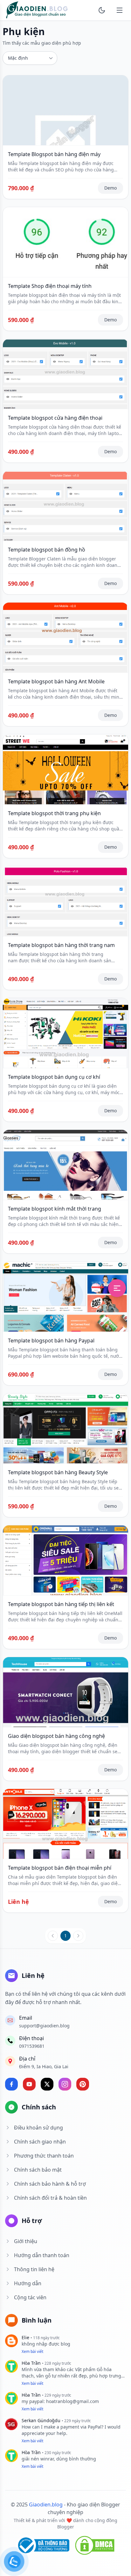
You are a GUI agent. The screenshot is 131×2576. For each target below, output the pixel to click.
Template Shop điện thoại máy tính (50, 286)
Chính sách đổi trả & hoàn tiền (50, 2198)
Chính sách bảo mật (38, 2170)
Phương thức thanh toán (44, 2156)
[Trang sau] (78, 1936)
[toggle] (102, 10)
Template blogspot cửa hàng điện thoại (55, 418)
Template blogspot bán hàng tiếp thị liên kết (61, 1604)
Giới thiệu (26, 2241)
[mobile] (120, 10)
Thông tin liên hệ (34, 2269)
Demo (110, 188)
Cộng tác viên (30, 2297)
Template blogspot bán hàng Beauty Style (58, 1472)
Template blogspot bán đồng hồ (47, 550)
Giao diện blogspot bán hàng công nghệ (56, 1736)
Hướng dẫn (28, 2283)
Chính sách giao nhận (40, 2142)
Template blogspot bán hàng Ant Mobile (56, 681)
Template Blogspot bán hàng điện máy (54, 154)
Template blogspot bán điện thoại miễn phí (60, 1868)
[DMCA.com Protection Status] (95, 2545)
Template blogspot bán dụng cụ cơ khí (54, 1077)
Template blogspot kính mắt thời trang (55, 1209)
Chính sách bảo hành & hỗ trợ (50, 2184)
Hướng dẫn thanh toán (42, 2255)
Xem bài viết (32, 2351)
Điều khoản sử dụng (38, 2128)
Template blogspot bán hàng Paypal (51, 1341)
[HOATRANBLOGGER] (37, 10)
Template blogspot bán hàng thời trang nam (61, 945)
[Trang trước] (53, 1936)
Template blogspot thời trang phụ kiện (54, 813)
